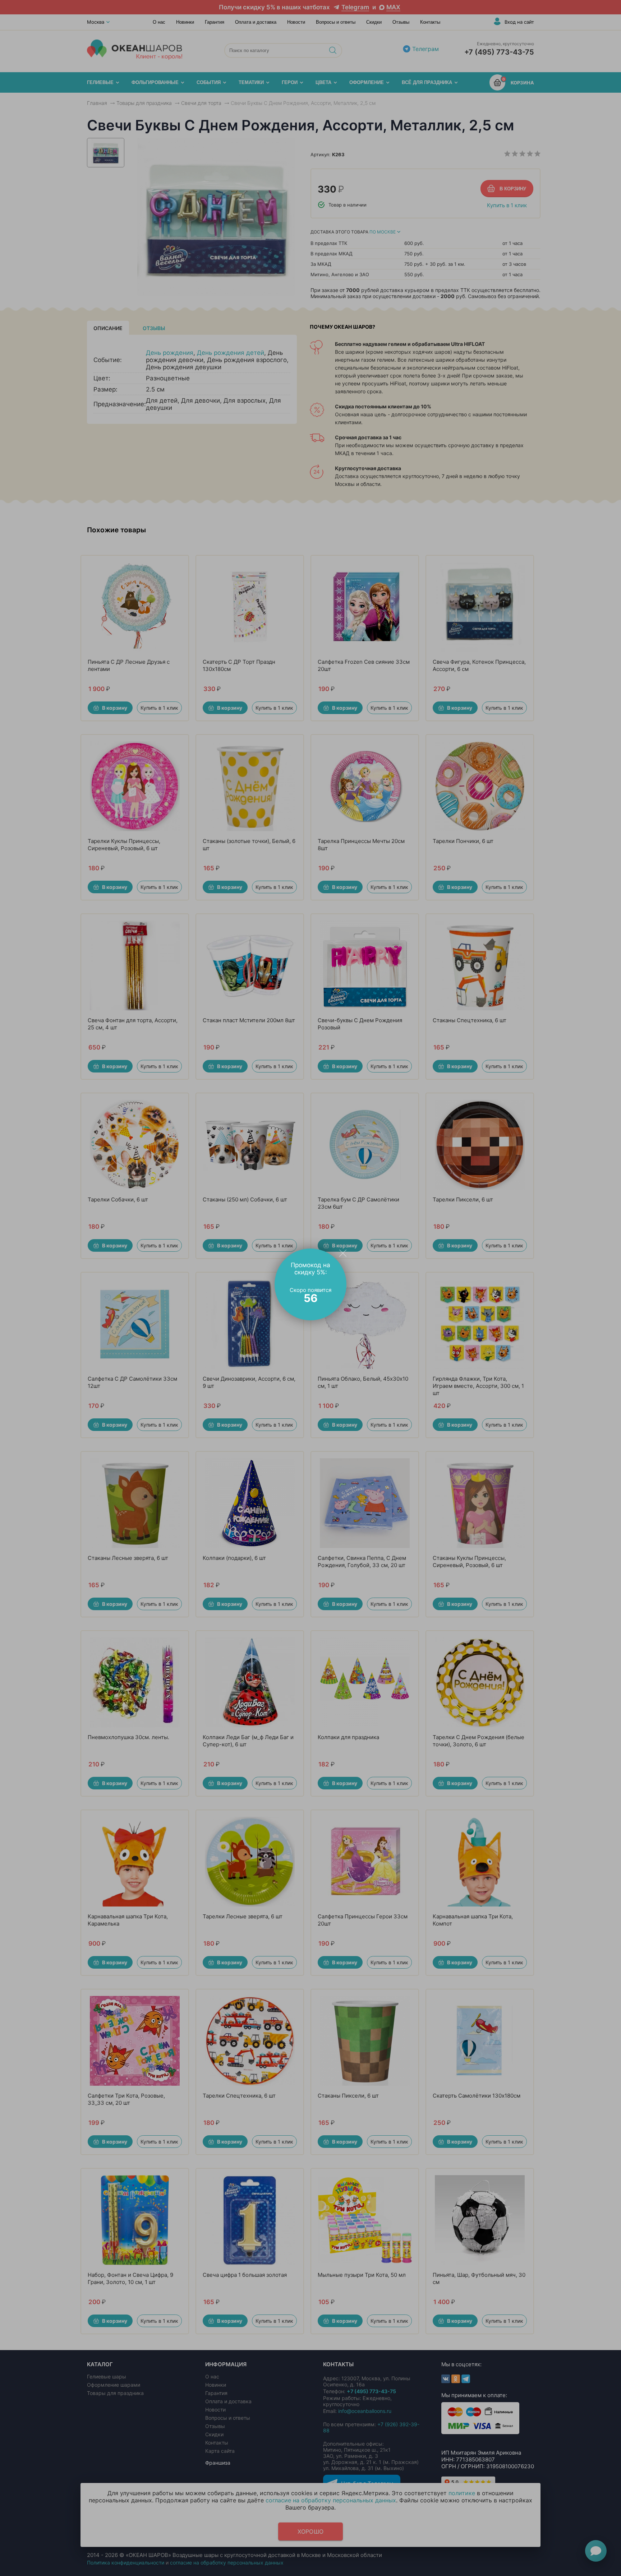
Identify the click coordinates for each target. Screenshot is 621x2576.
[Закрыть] (343, 1253)
